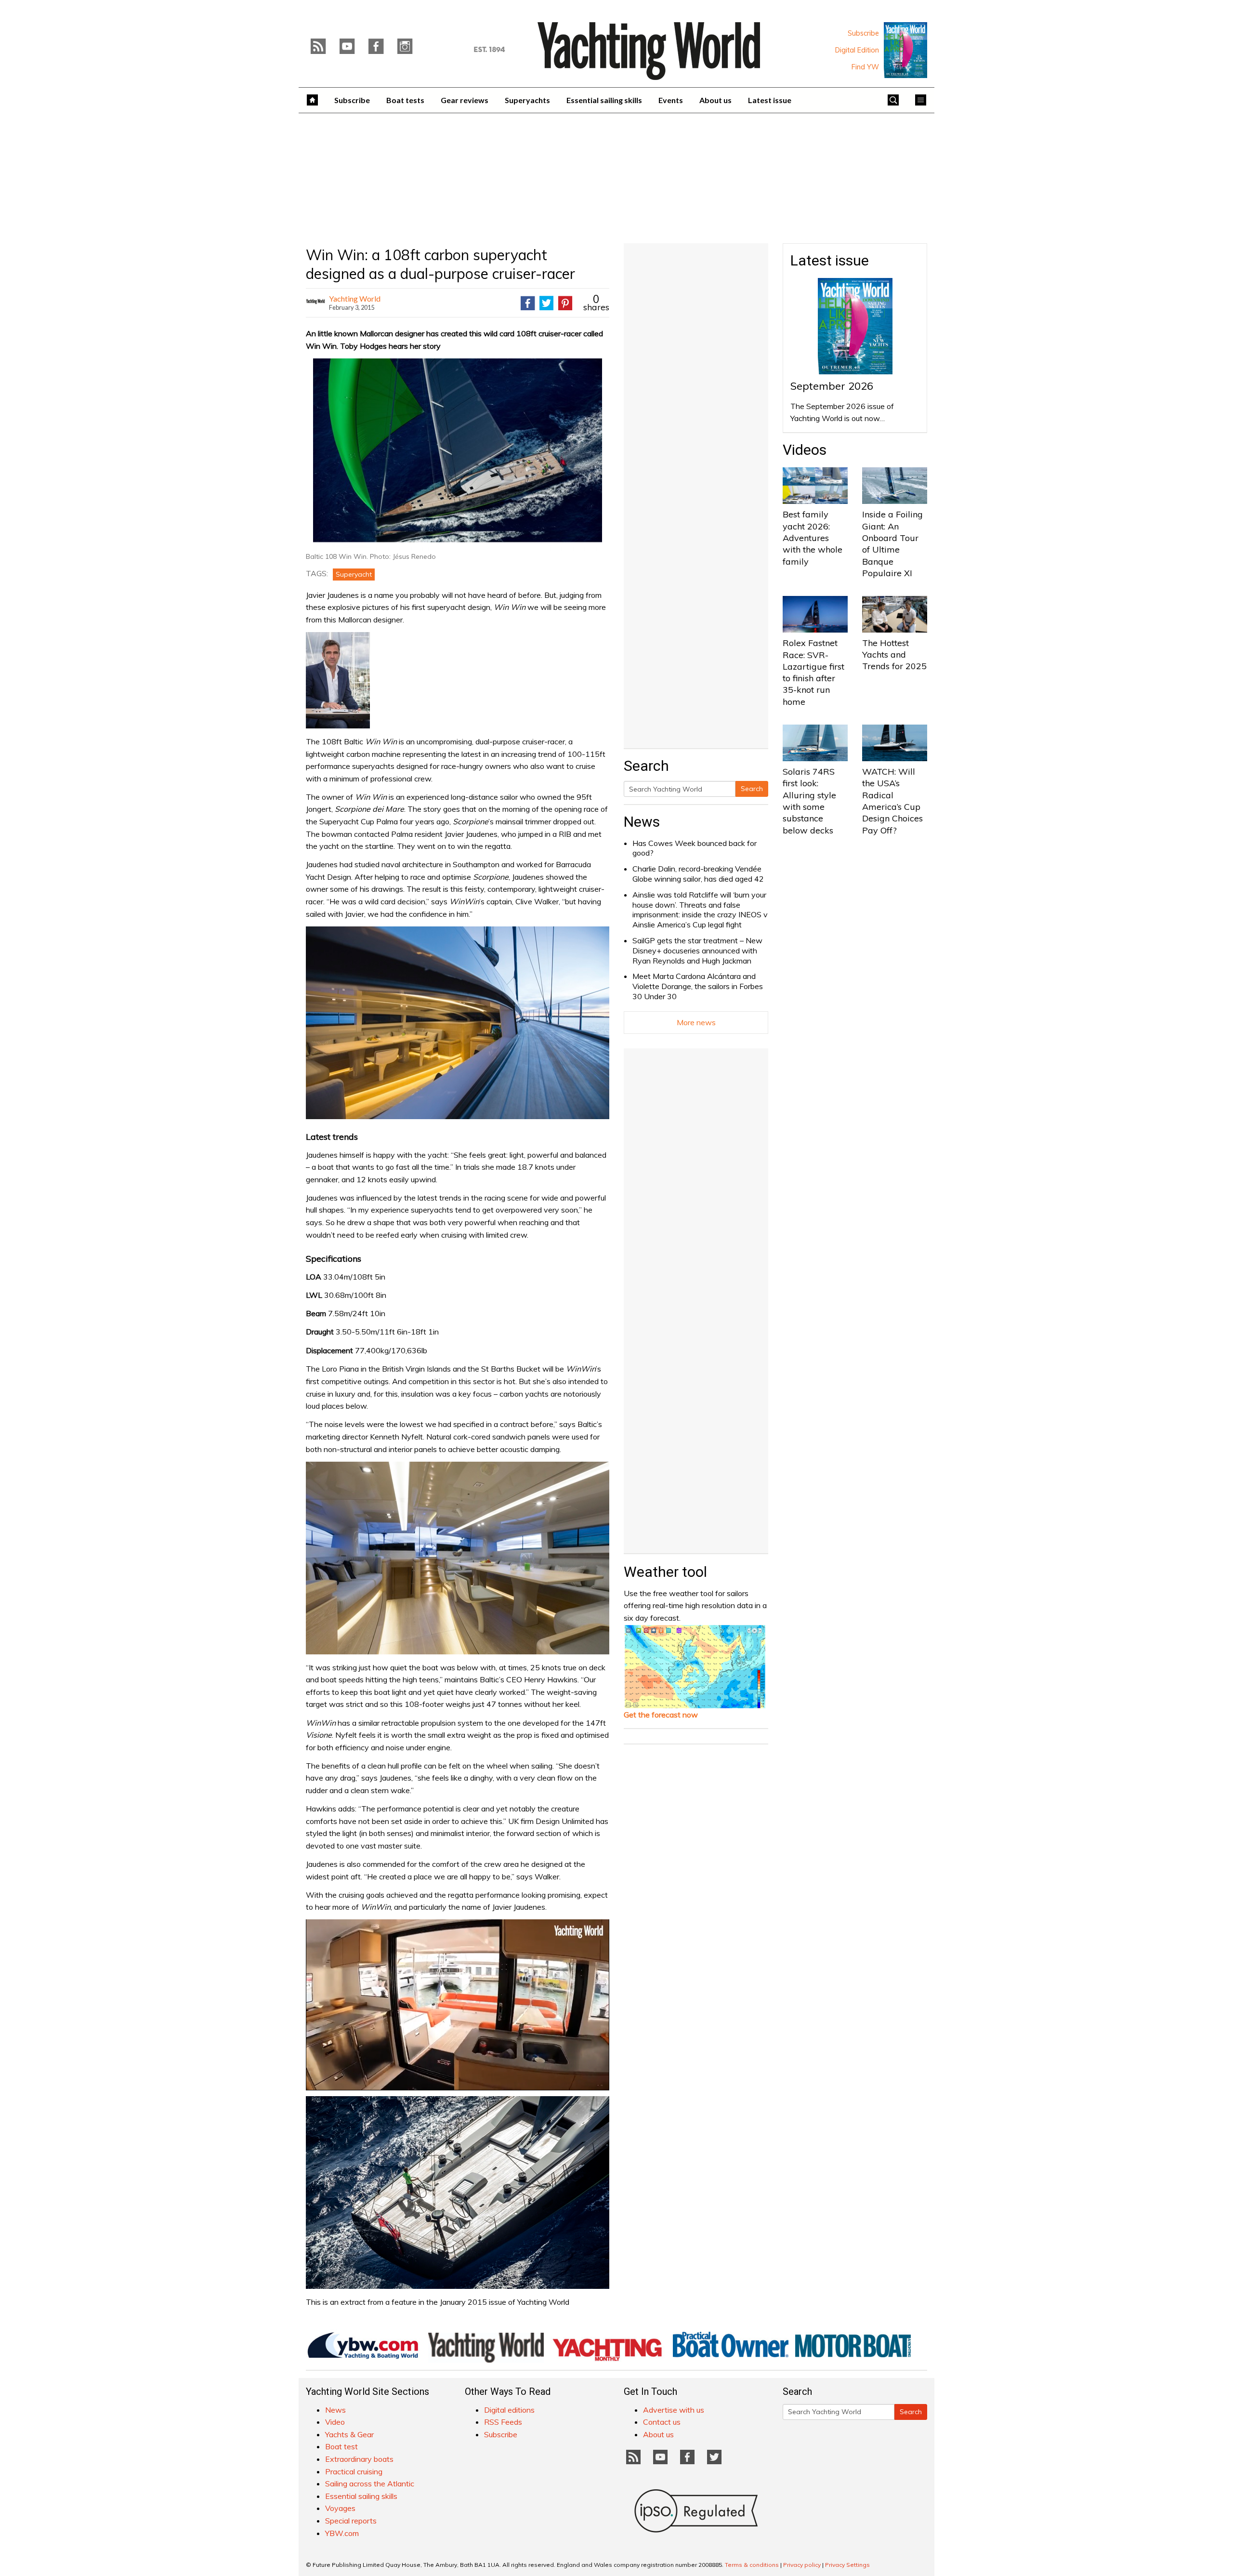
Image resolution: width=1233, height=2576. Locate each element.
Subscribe (863, 33)
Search (752, 789)
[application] (458, 2005)
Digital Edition (857, 50)
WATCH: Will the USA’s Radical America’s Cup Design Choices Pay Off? (892, 801)
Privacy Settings (847, 2565)
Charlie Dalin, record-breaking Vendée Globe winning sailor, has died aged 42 (698, 874)
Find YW (865, 67)
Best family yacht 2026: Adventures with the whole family (813, 538)
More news (696, 1022)
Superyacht (354, 574)
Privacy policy (802, 2565)
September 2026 (832, 386)
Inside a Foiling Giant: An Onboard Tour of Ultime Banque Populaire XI (892, 543)
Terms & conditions (752, 2565)
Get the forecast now (661, 1715)
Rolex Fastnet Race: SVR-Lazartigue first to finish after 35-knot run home (813, 672)
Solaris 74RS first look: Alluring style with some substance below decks (809, 801)
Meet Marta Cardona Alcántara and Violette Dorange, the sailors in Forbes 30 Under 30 (698, 986)
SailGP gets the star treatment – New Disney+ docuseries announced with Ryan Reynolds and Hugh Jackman (697, 951)
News (642, 822)
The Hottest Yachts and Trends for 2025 (894, 655)
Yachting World (355, 298)
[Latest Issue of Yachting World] (905, 50)
